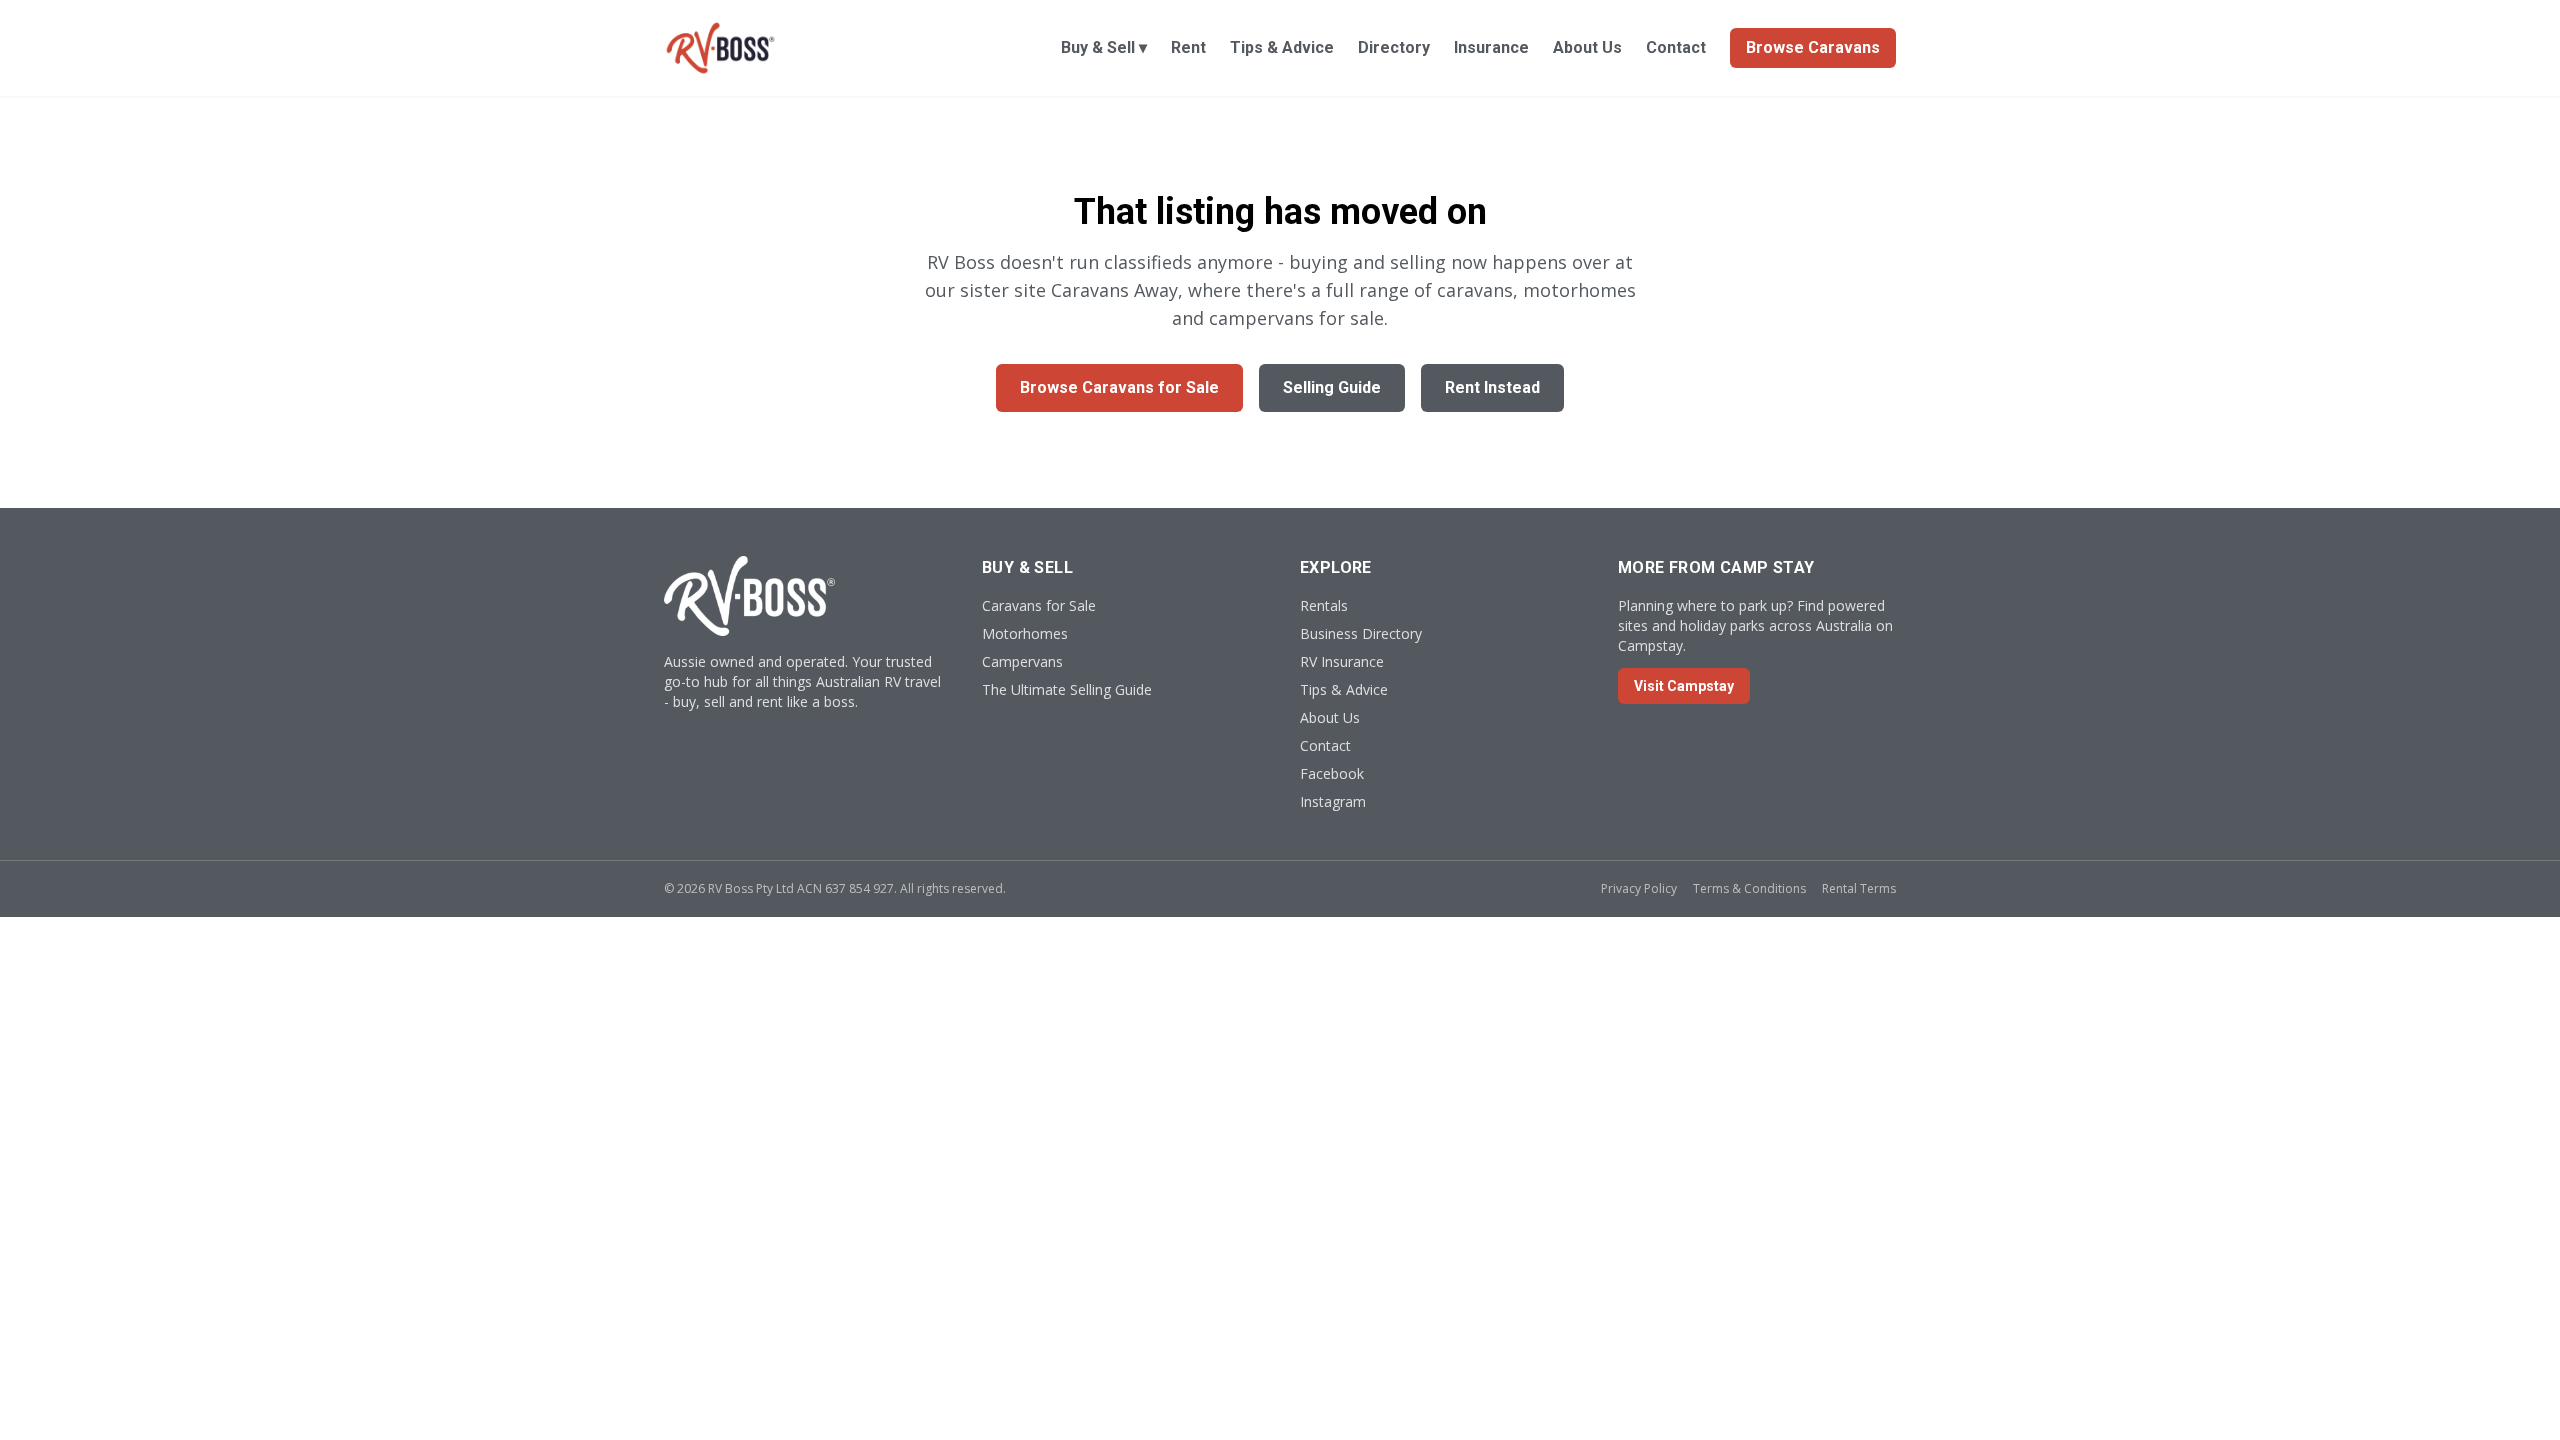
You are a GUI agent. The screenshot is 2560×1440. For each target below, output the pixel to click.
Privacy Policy (1639, 888)
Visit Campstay (1684, 686)
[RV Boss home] (720, 48)
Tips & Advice (1282, 47)
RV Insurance (1342, 661)
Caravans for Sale (1039, 605)
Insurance (1491, 47)
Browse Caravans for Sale (1119, 387)
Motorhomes (1025, 633)
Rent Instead (1492, 387)
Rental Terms (1859, 888)
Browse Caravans (1813, 47)
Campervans (1022, 661)
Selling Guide (1332, 387)
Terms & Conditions (1749, 888)
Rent (1188, 47)
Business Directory (1361, 633)
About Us (1587, 47)
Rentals (1324, 605)
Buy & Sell (1104, 47)
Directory (1394, 47)
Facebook (1332, 773)
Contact (1676, 47)
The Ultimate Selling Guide (1067, 689)
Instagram (1333, 801)
